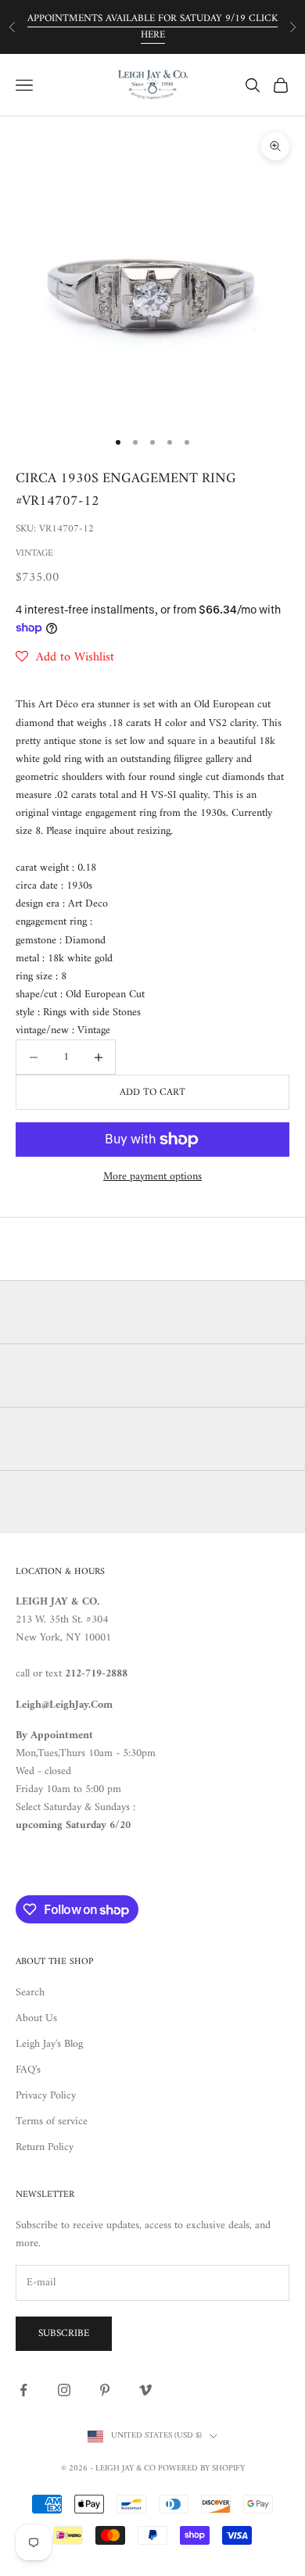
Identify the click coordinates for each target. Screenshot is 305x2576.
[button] (65, 657)
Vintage (34, 554)
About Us (36, 2018)
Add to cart (152, 1092)
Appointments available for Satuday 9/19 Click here (152, 27)
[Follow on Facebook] (23, 2390)
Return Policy (45, 2147)
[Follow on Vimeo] (145, 2390)
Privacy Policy (46, 2096)
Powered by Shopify (201, 2469)
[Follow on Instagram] (64, 2390)
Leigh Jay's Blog (49, 2044)
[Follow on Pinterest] (105, 2390)
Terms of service (52, 2122)
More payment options (152, 1177)
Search (30, 1993)
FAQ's (28, 2070)
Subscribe (64, 2333)
